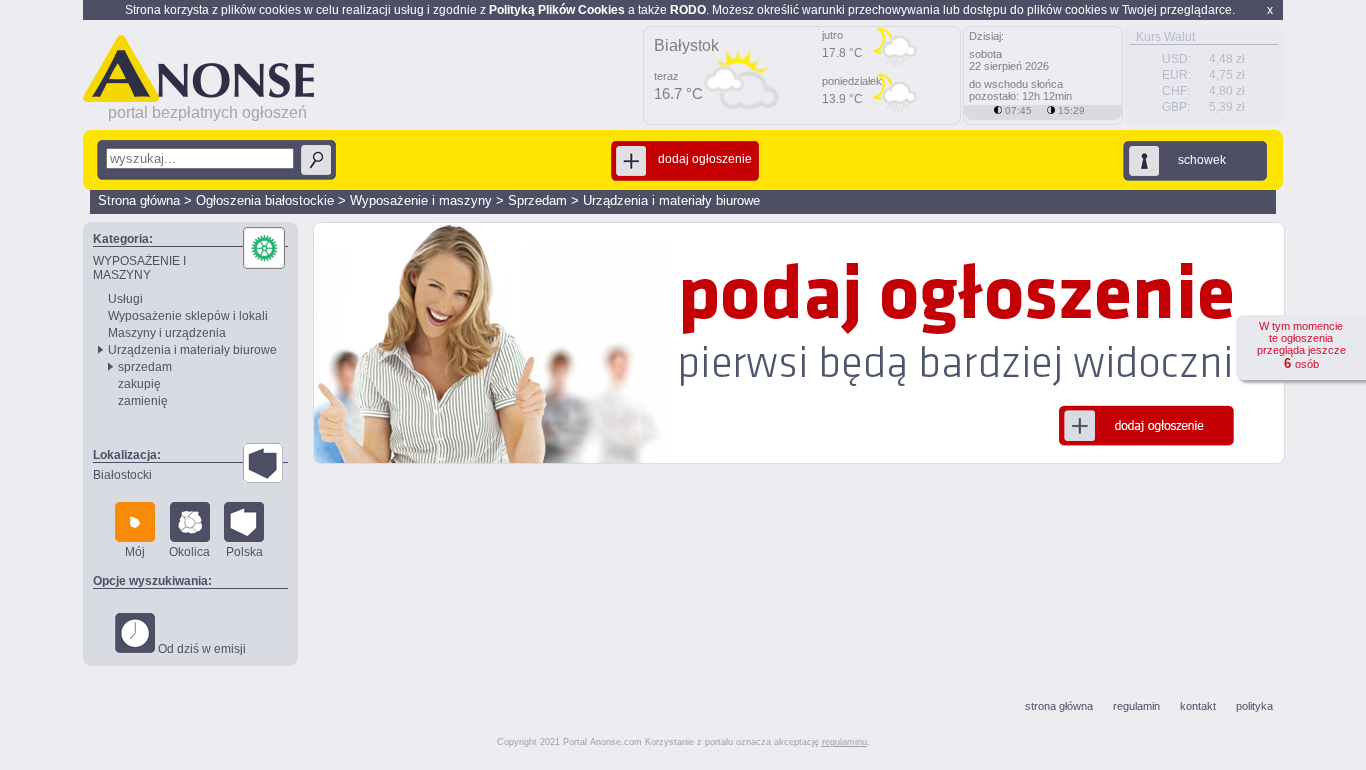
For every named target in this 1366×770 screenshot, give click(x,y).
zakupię (139, 384)
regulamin (1136, 706)
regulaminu (844, 742)
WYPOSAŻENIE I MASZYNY (139, 268)
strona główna (1059, 706)
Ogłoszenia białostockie (265, 200)
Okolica (189, 552)
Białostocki (122, 475)
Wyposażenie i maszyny (421, 200)
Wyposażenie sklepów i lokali (188, 316)
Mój (135, 552)
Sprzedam (537, 200)
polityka (1254, 706)
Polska (244, 552)
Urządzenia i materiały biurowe (671, 200)
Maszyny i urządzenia (167, 333)
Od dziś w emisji (200, 649)
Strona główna (139, 200)
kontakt (1198, 706)
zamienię (143, 401)
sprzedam (145, 367)
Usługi (125, 299)
